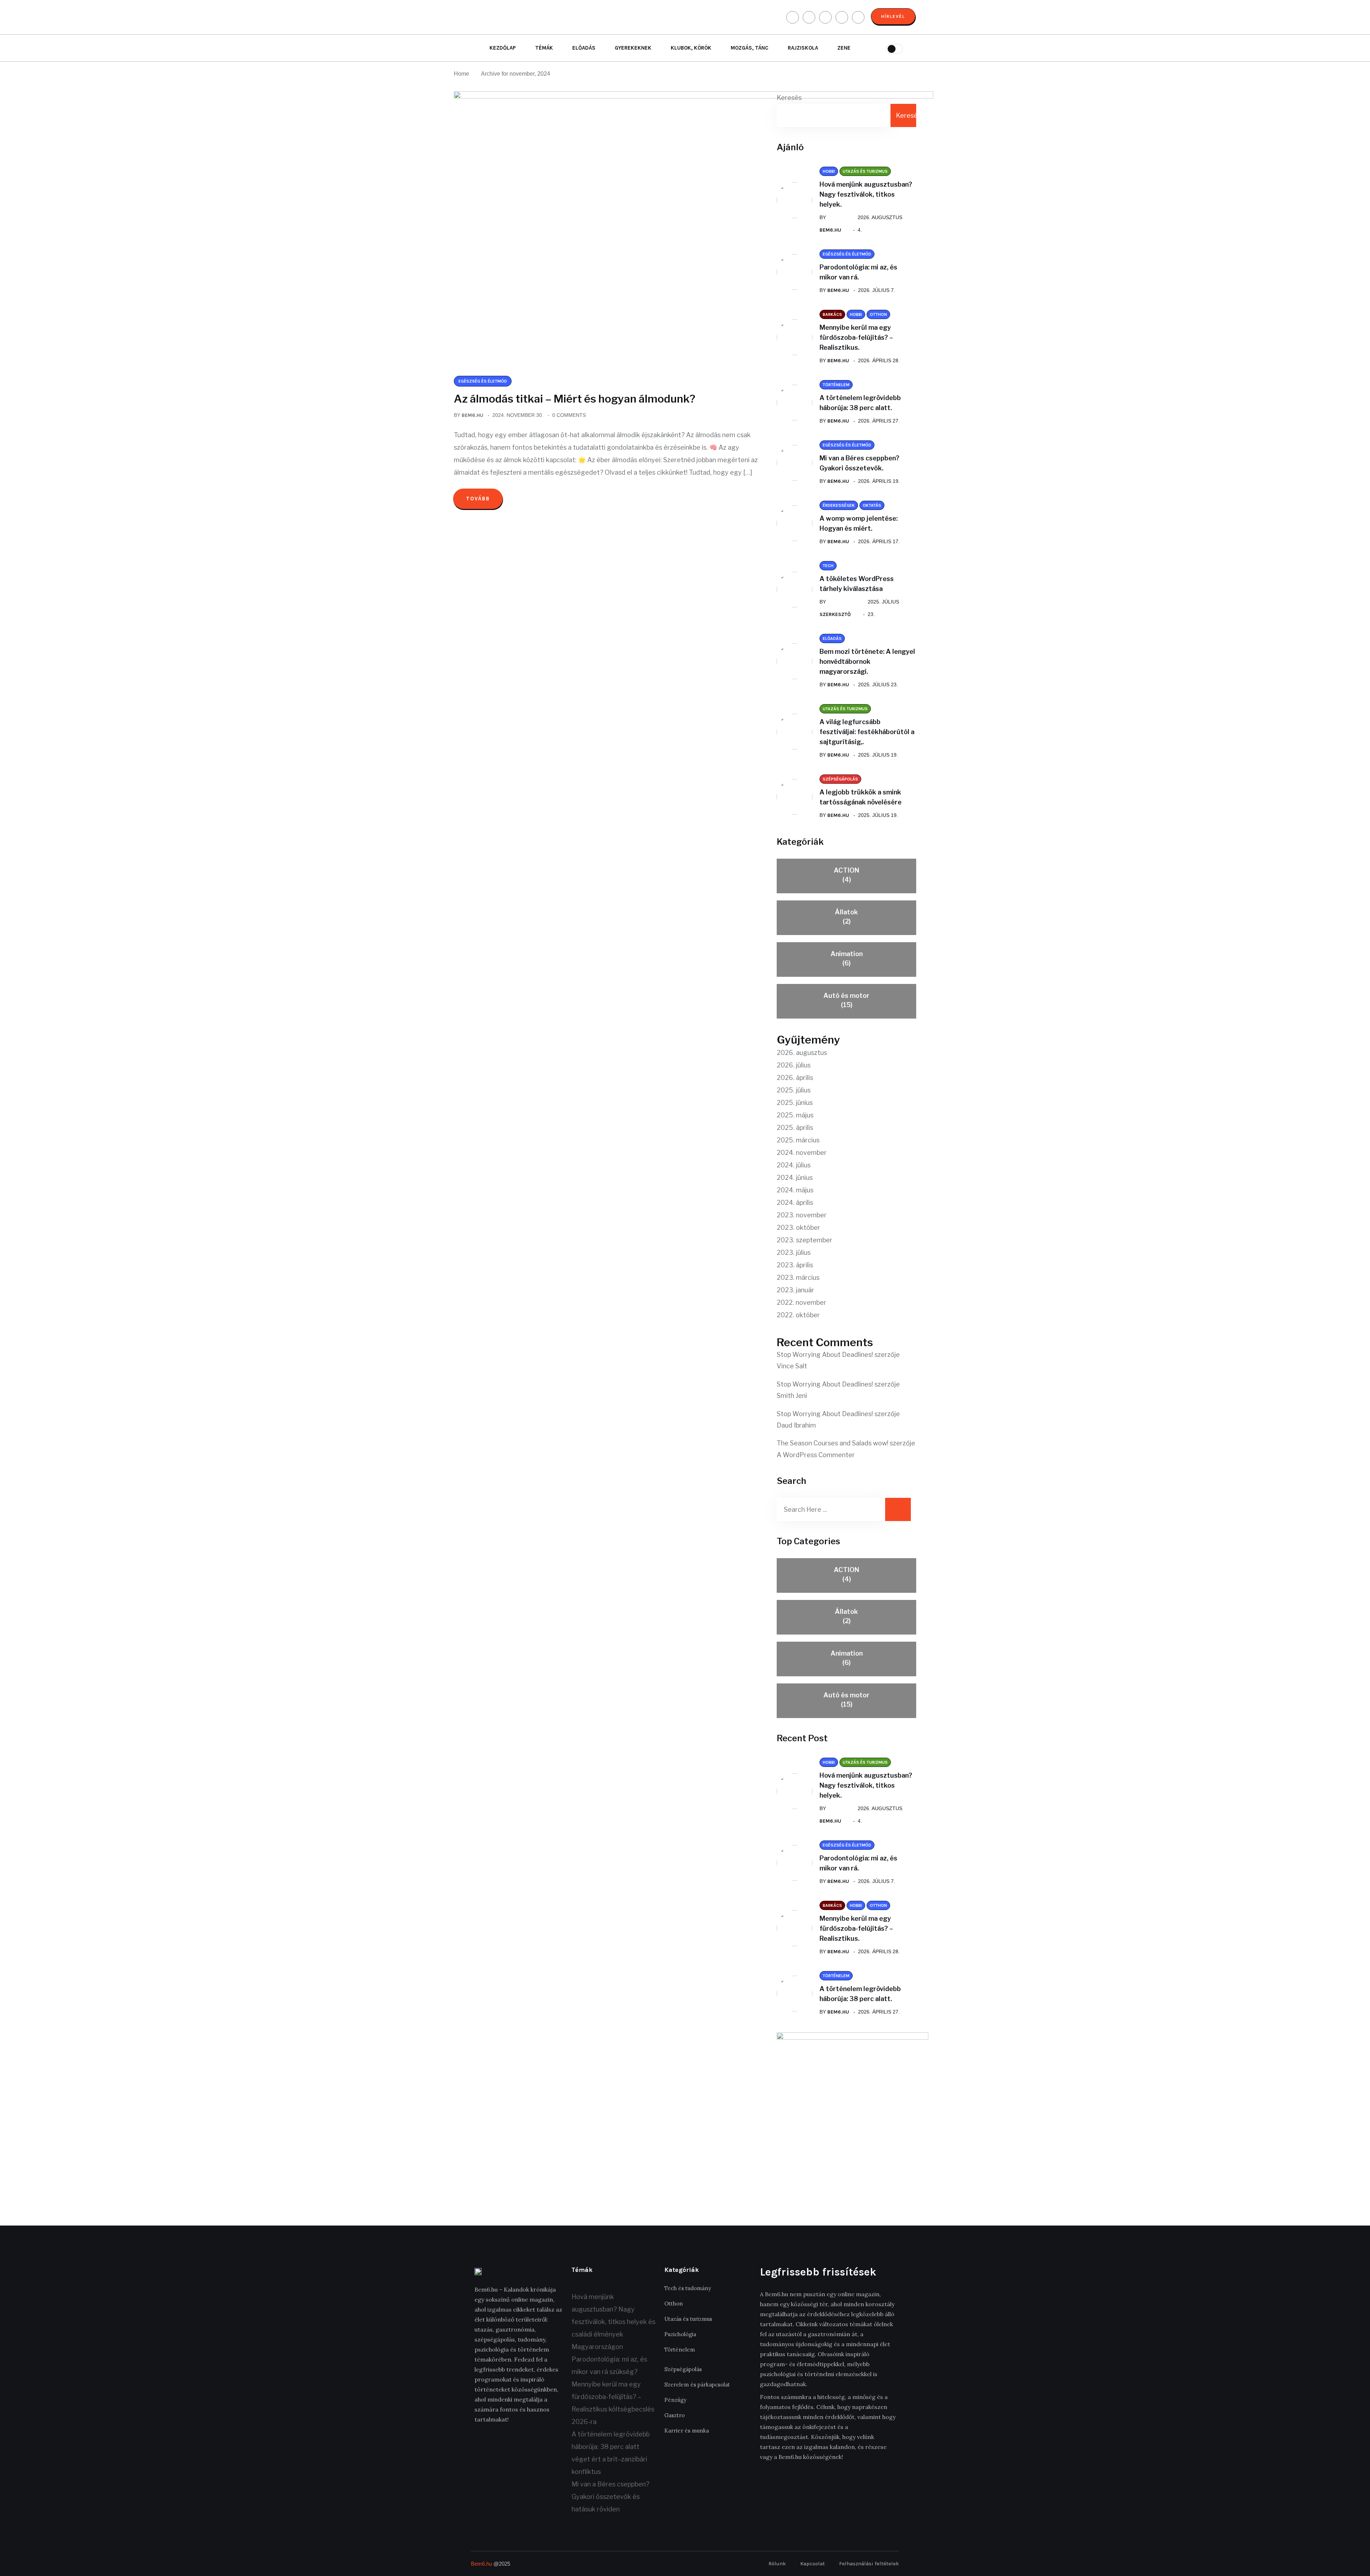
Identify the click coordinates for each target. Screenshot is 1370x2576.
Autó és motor (846, 1000)
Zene (844, 48)
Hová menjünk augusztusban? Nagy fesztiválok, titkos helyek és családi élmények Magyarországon (613, 2322)
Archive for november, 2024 (516, 74)
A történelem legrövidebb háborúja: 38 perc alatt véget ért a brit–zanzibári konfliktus (611, 2453)
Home (463, 74)
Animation (847, 958)
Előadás (584, 48)
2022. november (801, 1302)
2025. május (795, 1115)
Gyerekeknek (633, 48)
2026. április (795, 1078)
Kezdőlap (503, 48)
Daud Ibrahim (796, 1425)
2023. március (798, 1277)
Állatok (846, 917)
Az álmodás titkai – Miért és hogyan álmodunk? (575, 399)
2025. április (795, 1128)
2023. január (795, 1290)
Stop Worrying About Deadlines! (825, 1355)
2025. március (798, 1140)
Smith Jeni (792, 1396)
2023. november (802, 1215)
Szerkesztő (835, 614)
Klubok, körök (691, 48)
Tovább (478, 499)
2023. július (794, 1252)
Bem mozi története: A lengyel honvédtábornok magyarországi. (867, 661)
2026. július (794, 1065)
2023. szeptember (805, 1240)
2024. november (802, 1153)
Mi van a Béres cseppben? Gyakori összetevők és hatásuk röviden (610, 2497)
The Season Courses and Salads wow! (833, 1443)
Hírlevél (893, 16)
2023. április (795, 1265)
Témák (544, 48)
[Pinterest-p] (527, 2441)
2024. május (795, 1190)
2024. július (794, 1165)
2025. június (795, 1103)
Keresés (789, 98)
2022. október (798, 1315)
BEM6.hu (473, 415)
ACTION (846, 875)
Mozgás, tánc (750, 48)
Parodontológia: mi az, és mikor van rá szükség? (609, 2365)
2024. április (795, 1203)
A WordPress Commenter (816, 1455)
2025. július (794, 1090)
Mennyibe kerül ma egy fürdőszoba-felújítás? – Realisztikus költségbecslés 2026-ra (613, 2403)
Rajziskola (803, 48)
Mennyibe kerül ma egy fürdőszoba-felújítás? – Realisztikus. (856, 337)
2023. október (798, 1228)
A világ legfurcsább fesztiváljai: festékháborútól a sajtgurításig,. (867, 732)
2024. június (795, 1178)
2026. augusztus (802, 1053)
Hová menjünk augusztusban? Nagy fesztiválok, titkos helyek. (866, 194)
